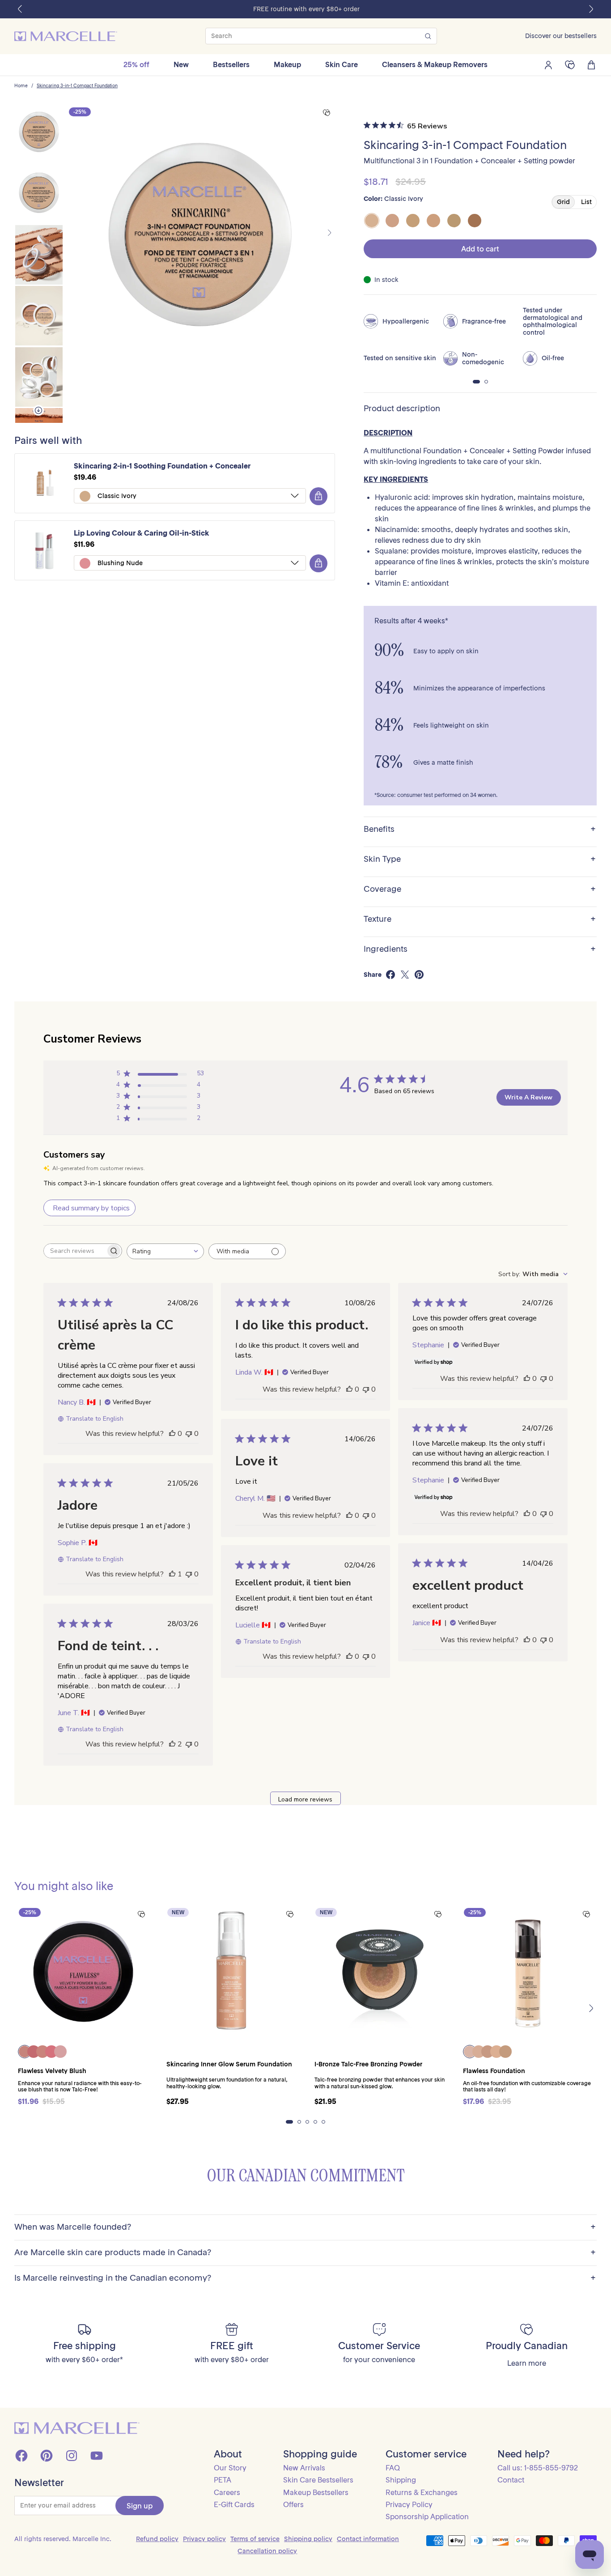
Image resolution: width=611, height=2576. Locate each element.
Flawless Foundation (494, 2071)
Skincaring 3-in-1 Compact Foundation (77, 86)
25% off (136, 64)
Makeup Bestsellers (316, 2492)
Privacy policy (204, 2539)
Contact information (368, 2539)
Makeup (287, 64)
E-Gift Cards (234, 2504)
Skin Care (342, 64)
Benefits (480, 829)
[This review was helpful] (172, 1744)
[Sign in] (548, 65)
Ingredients (480, 949)
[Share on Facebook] (390, 975)
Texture (480, 919)
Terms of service (255, 2539)
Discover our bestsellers (561, 36)
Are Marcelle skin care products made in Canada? (305, 2253)
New (181, 64)
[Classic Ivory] (372, 221)
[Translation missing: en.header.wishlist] (570, 65)
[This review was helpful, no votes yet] (172, 1434)
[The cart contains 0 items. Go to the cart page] (591, 65)
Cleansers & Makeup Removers (435, 64)
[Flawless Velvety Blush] (83, 1972)
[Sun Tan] (475, 221)
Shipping (401, 2480)
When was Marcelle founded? (305, 2227)
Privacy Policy (409, 2504)
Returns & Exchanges (422, 2492)
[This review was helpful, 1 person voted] (172, 1574)
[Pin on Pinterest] (419, 975)
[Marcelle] (66, 36)
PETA (223, 2480)
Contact (511, 2480)
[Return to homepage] (77, 2428)
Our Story (230, 2468)
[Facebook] (21, 2456)
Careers (227, 2492)
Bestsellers (231, 64)
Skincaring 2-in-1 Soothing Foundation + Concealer (162, 466)
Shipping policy (308, 2539)
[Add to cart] (318, 496)
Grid (563, 202)
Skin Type (480, 859)
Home (21, 86)
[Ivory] (392, 221)
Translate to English (95, 1419)
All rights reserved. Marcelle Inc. (63, 2539)
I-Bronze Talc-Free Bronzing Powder (368, 2064)
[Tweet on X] (405, 975)
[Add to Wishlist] (327, 113)
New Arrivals (304, 2468)
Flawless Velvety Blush (52, 2071)
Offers (293, 2504)
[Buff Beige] (413, 221)
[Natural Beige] (454, 221)
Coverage (480, 889)
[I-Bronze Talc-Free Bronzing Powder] (380, 1972)
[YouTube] (97, 2456)
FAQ (393, 2468)
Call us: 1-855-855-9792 (538, 2468)
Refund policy (157, 2539)
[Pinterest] (47, 2456)
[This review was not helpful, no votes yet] (189, 1434)
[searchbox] (75, 1251)
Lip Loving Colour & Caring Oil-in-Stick (142, 533)
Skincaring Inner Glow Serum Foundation (229, 2064)
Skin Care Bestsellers (318, 2480)
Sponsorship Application (427, 2516)
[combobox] (165, 1251)
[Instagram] (72, 2456)
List (586, 202)
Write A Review (528, 1097)
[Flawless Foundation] (528, 1972)
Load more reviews (305, 1799)
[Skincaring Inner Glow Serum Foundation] (232, 1972)
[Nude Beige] (433, 221)
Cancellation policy (267, 2551)
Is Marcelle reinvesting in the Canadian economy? (305, 2278)
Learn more (527, 2363)
